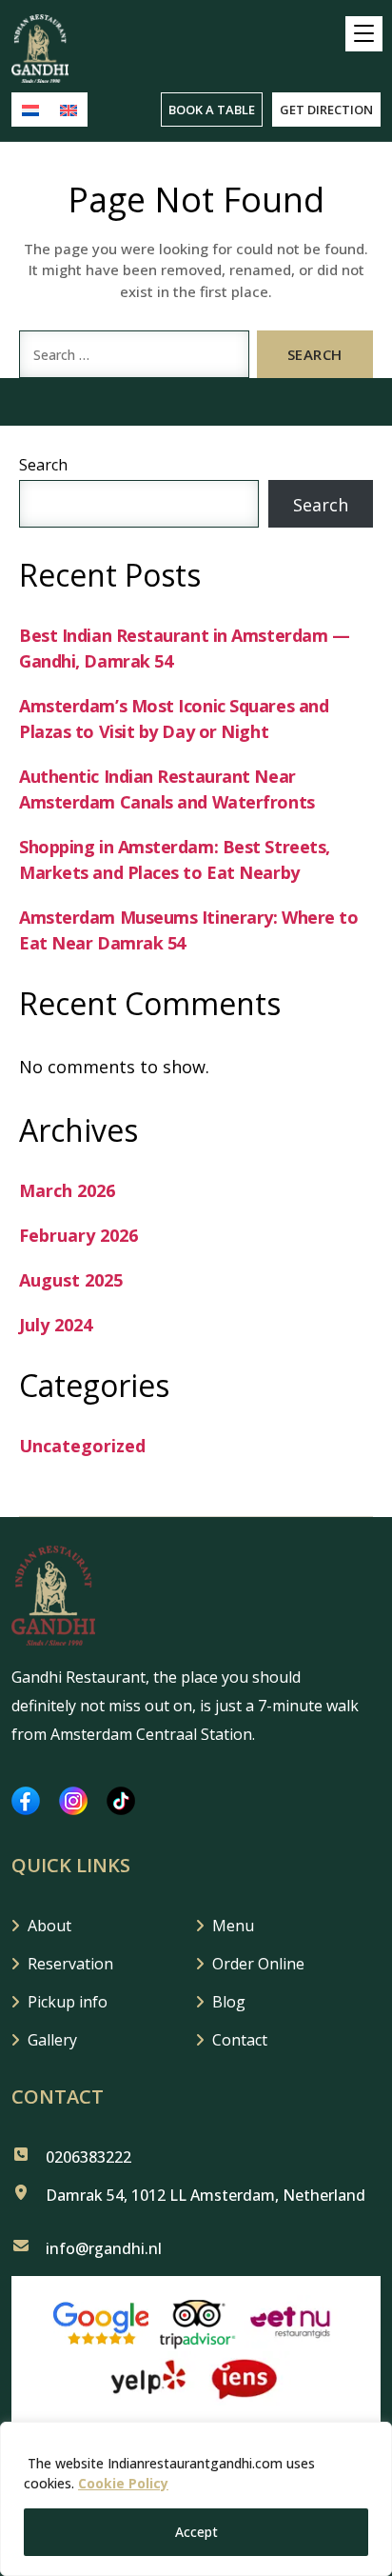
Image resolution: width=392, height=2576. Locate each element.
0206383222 (88, 2157)
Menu (233, 1926)
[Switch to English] (69, 110)
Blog (229, 2002)
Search (43, 465)
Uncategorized (82, 1446)
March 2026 (67, 1190)
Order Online (258, 1964)
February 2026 (78, 1235)
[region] (196, 2499)
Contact (240, 2040)
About (49, 1926)
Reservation (70, 1964)
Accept (196, 2532)
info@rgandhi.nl (104, 2248)
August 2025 (71, 1280)
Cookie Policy (123, 2483)
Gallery (52, 2040)
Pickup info (68, 2002)
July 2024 (56, 1325)
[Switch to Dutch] (30, 110)
